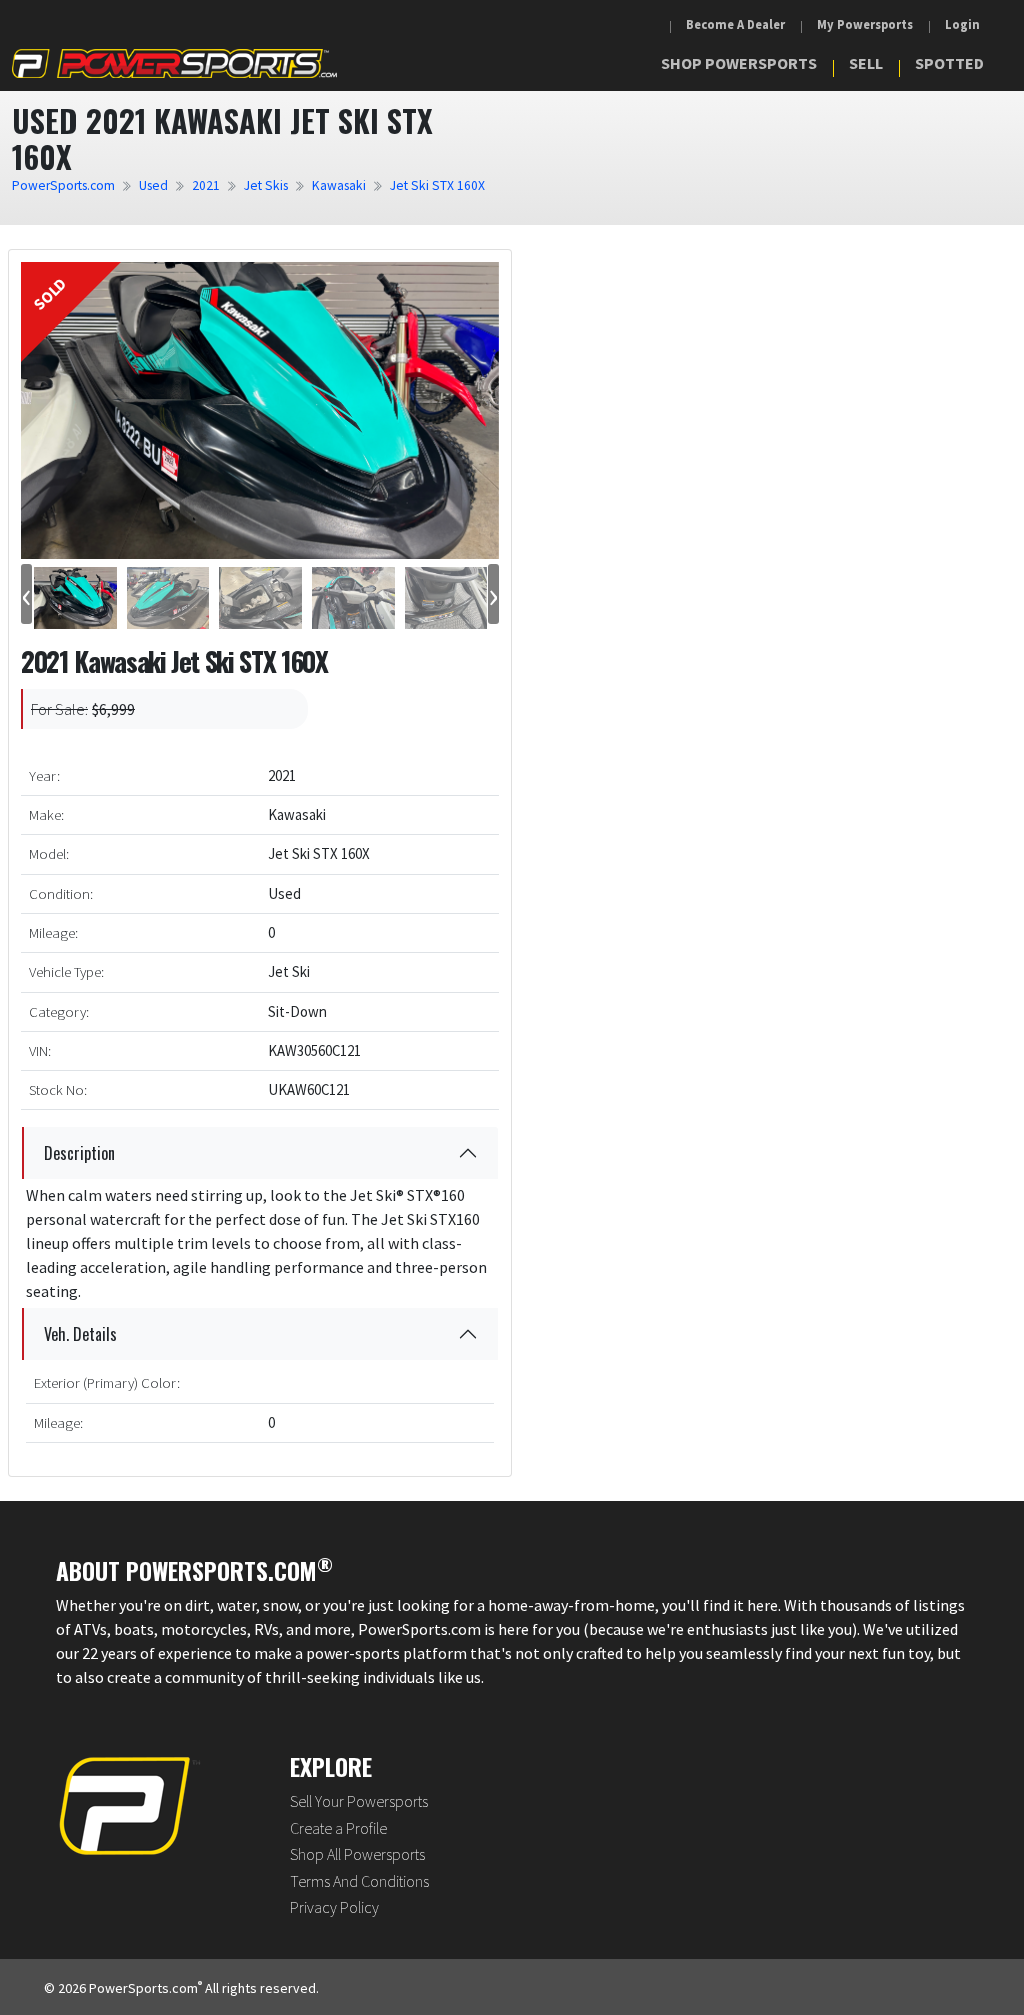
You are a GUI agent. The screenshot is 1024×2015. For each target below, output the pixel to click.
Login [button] (962, 24)
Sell (866, 63)
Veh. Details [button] (80, 1334)
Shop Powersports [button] (739, 63)
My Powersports (865, 24)
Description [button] (79, 1153)
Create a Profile (338, 1828)
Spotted (949, 63)
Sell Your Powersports (359, 1801)
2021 (206, 185)
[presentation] (26, 594)
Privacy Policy (334, 1907)
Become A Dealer (735, 24)
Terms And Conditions (359, 1881)
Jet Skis (266, 185)
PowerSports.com (63, 185)
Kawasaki (339, 185)
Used (153, 185)
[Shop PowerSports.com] (174, 62)
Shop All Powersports (357, 1854)
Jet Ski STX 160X (437, 185)
